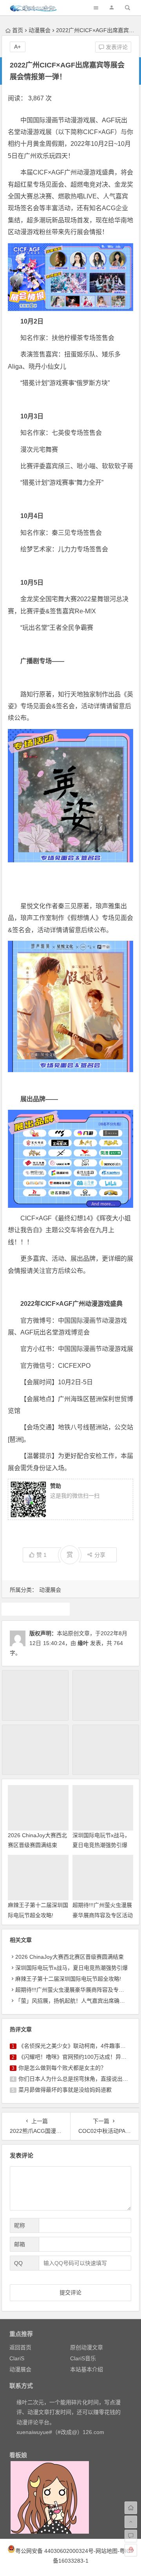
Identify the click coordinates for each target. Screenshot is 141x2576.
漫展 (36, 1609)
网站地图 (107, 2551)
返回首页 (20, 2347)
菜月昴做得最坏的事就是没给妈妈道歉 (65, 2090)
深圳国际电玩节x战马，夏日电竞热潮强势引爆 (71, 1968)
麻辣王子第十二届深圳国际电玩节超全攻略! (68, 1979)
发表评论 (116, 47)
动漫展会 (40, 30)
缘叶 (83, 1643)
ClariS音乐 (83, 2358)
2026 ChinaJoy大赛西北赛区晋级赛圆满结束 (70, 1957)
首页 (18, 30)
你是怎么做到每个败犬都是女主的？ (62, 2068)
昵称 (20, 2225)
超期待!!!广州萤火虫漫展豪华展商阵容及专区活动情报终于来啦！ (103, 1915)
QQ (18, 2263)
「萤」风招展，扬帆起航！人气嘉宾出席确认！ (73, 2001)
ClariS (17, 2358)
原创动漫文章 (87, 2347)
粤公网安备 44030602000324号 (54, 2551)
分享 (100, 1555)
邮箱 (20, 2244)
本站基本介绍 (87, 2369)
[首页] (131, 2508)
